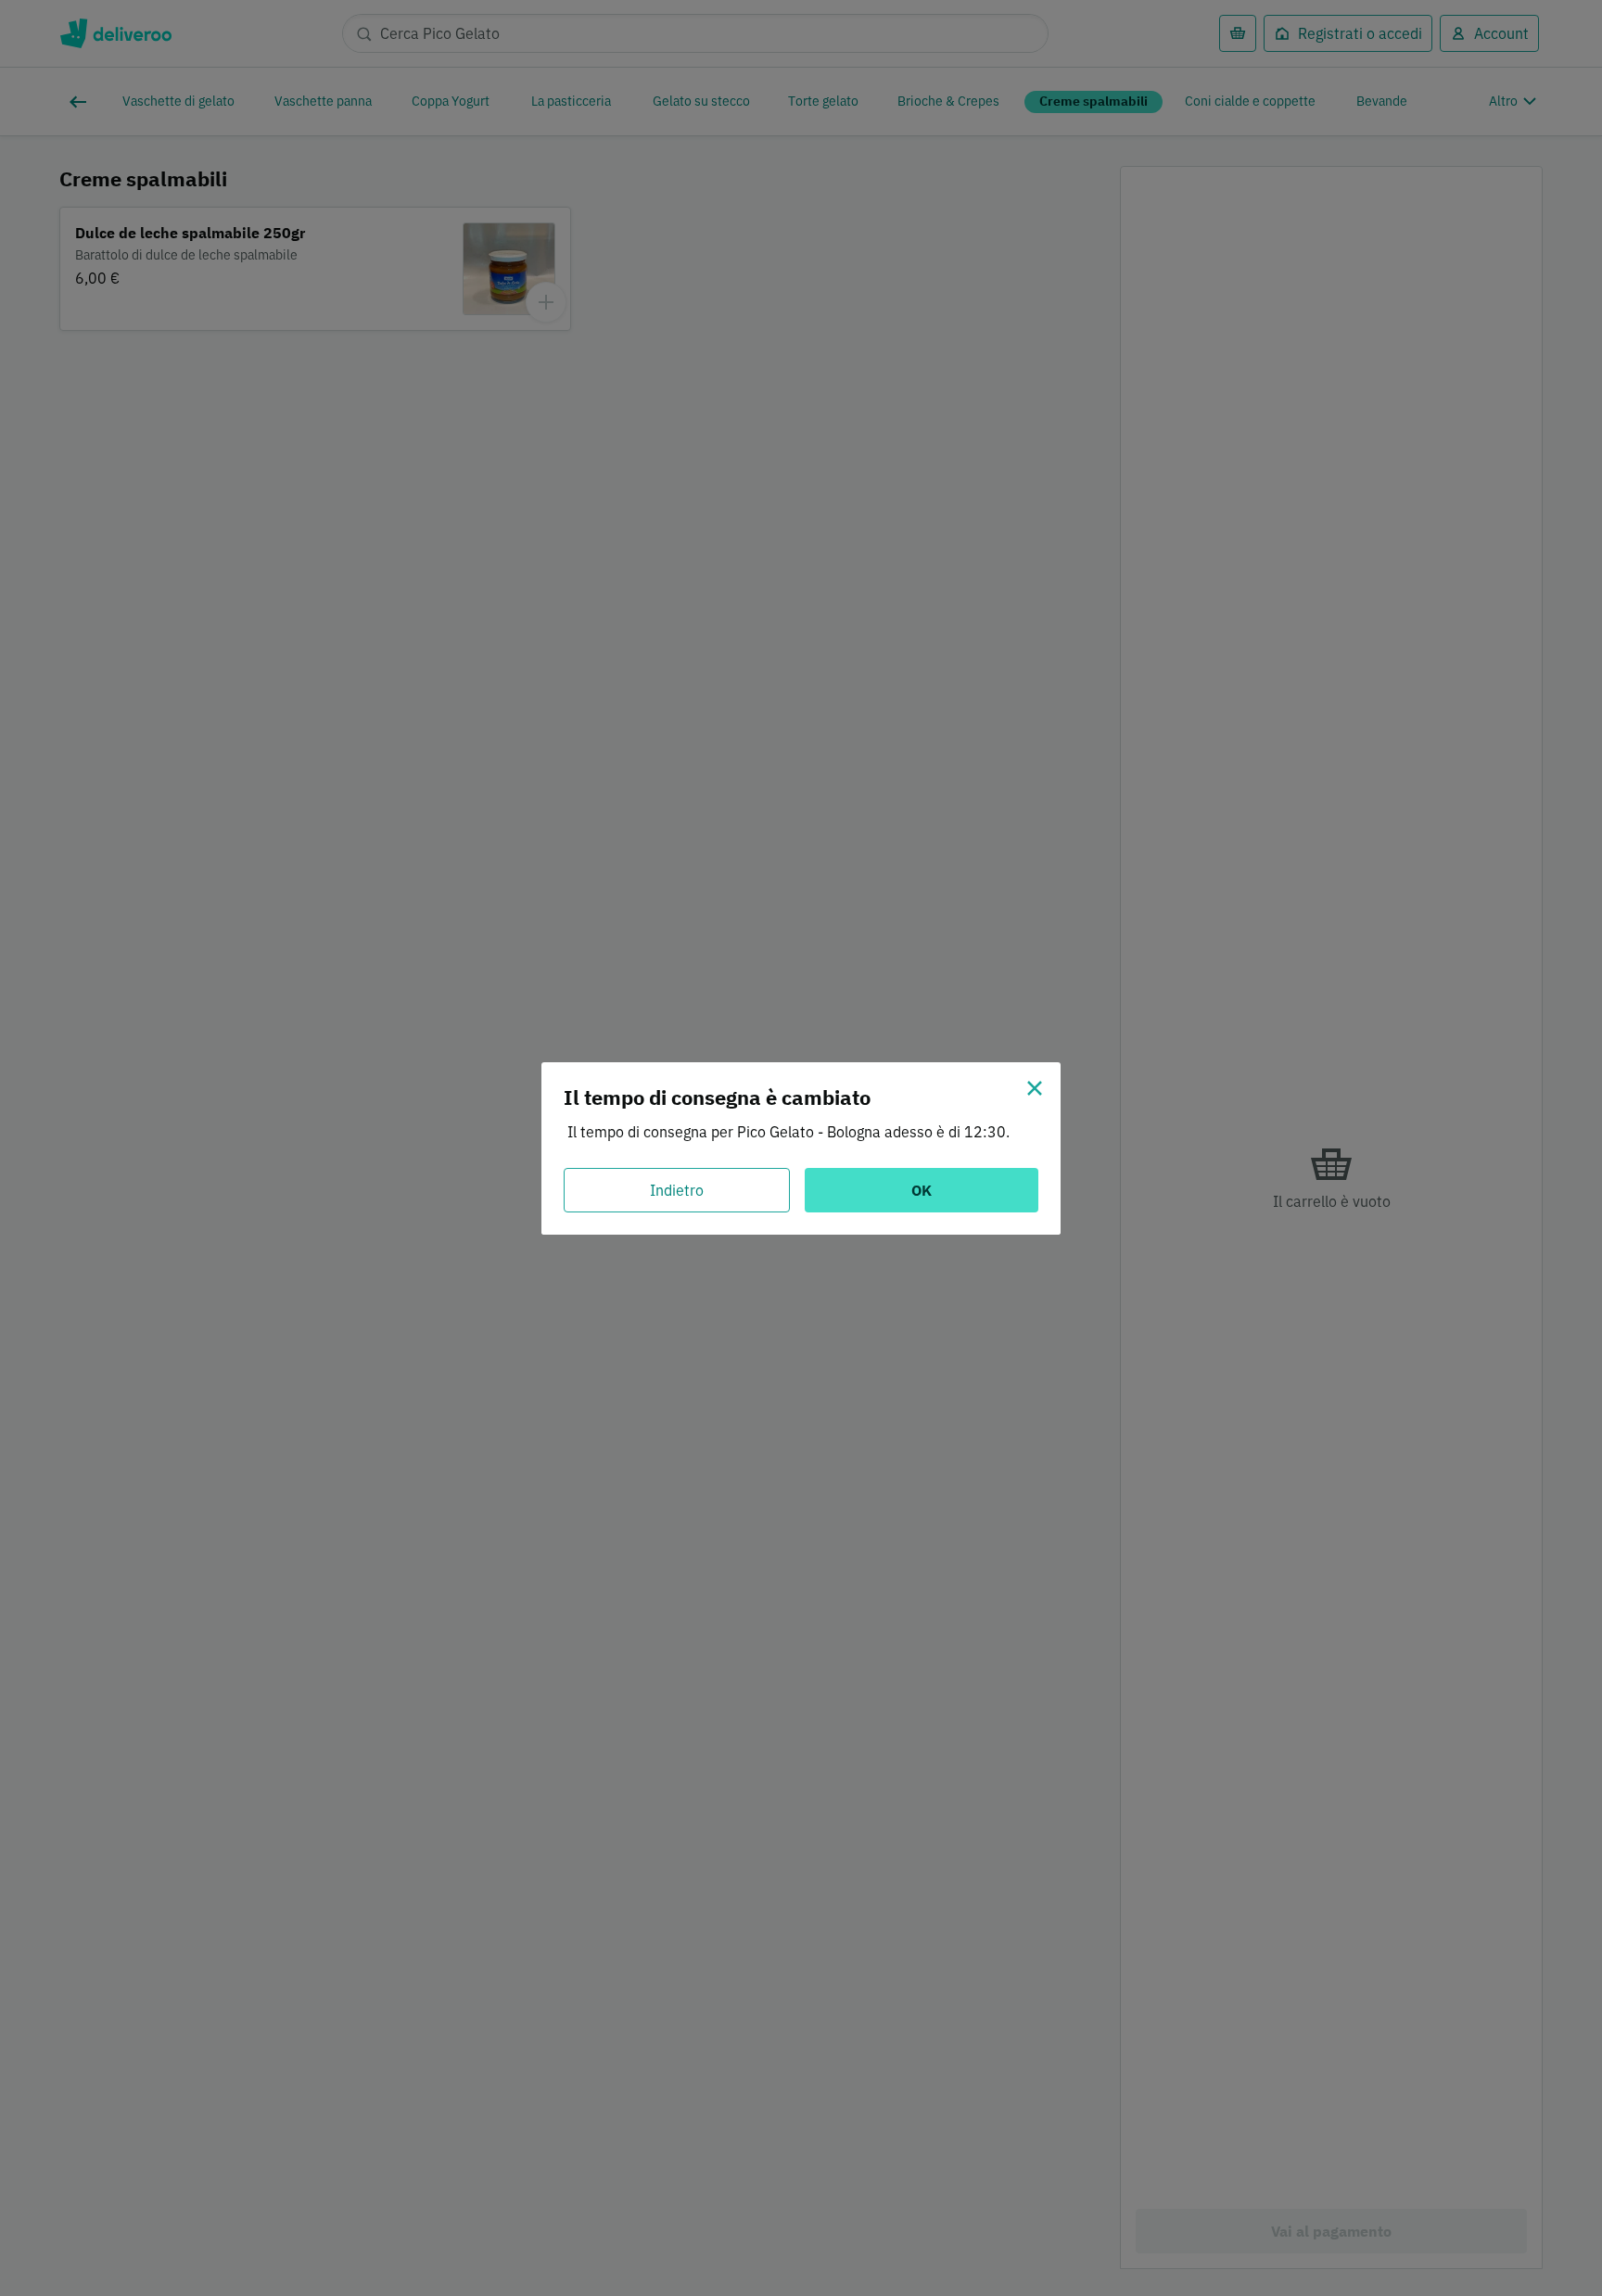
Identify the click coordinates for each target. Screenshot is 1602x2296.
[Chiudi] (1035, 1088)
